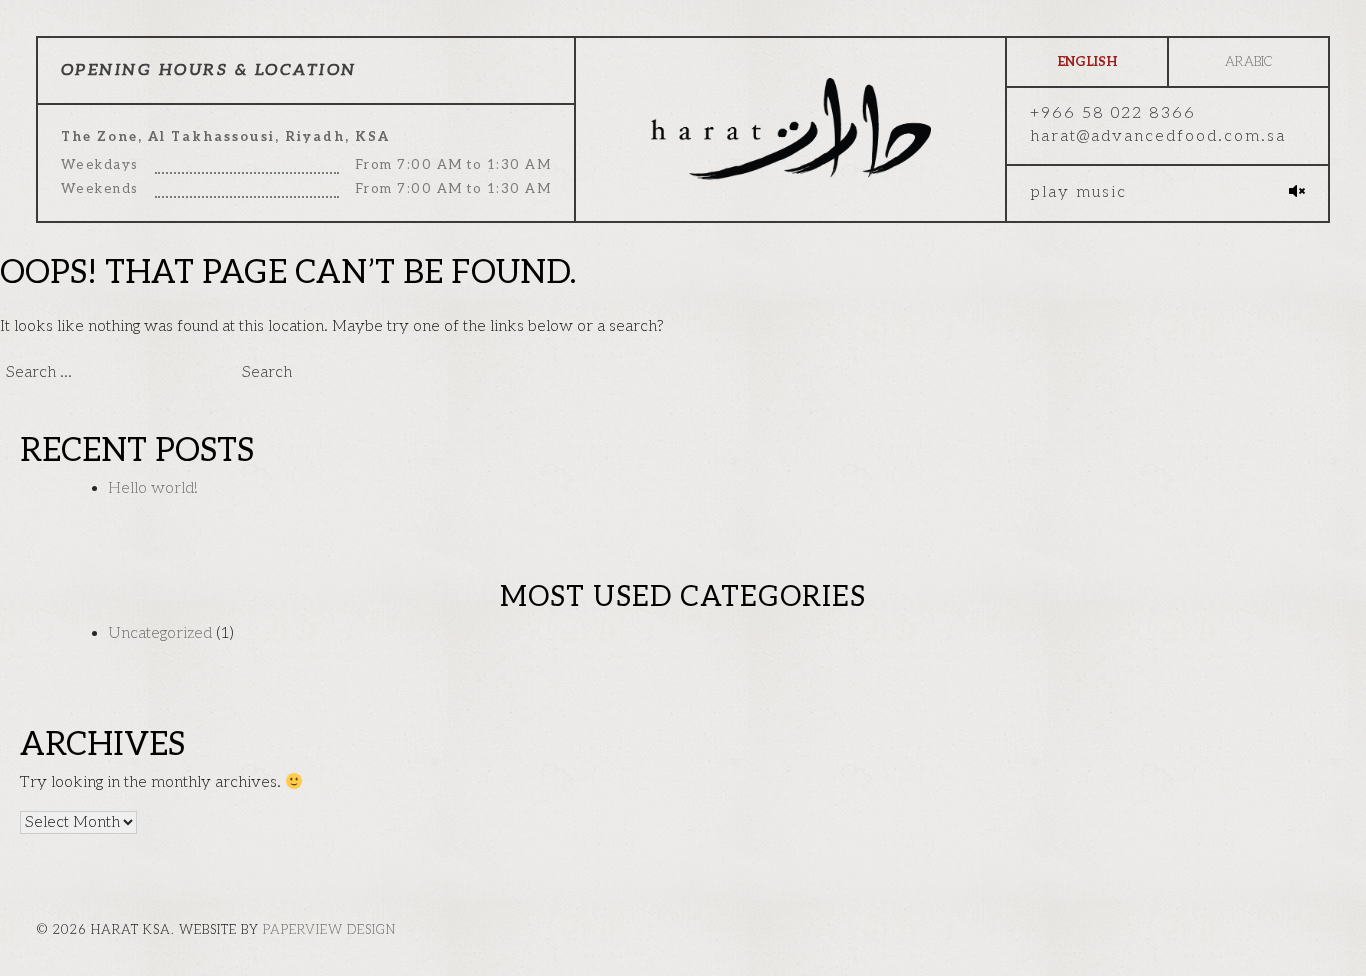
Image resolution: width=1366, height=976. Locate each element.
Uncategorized (160, 633)
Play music (1078, 192)
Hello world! (153, 488)
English (1087, 62)
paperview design (329, 930)
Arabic (1248, 62)
